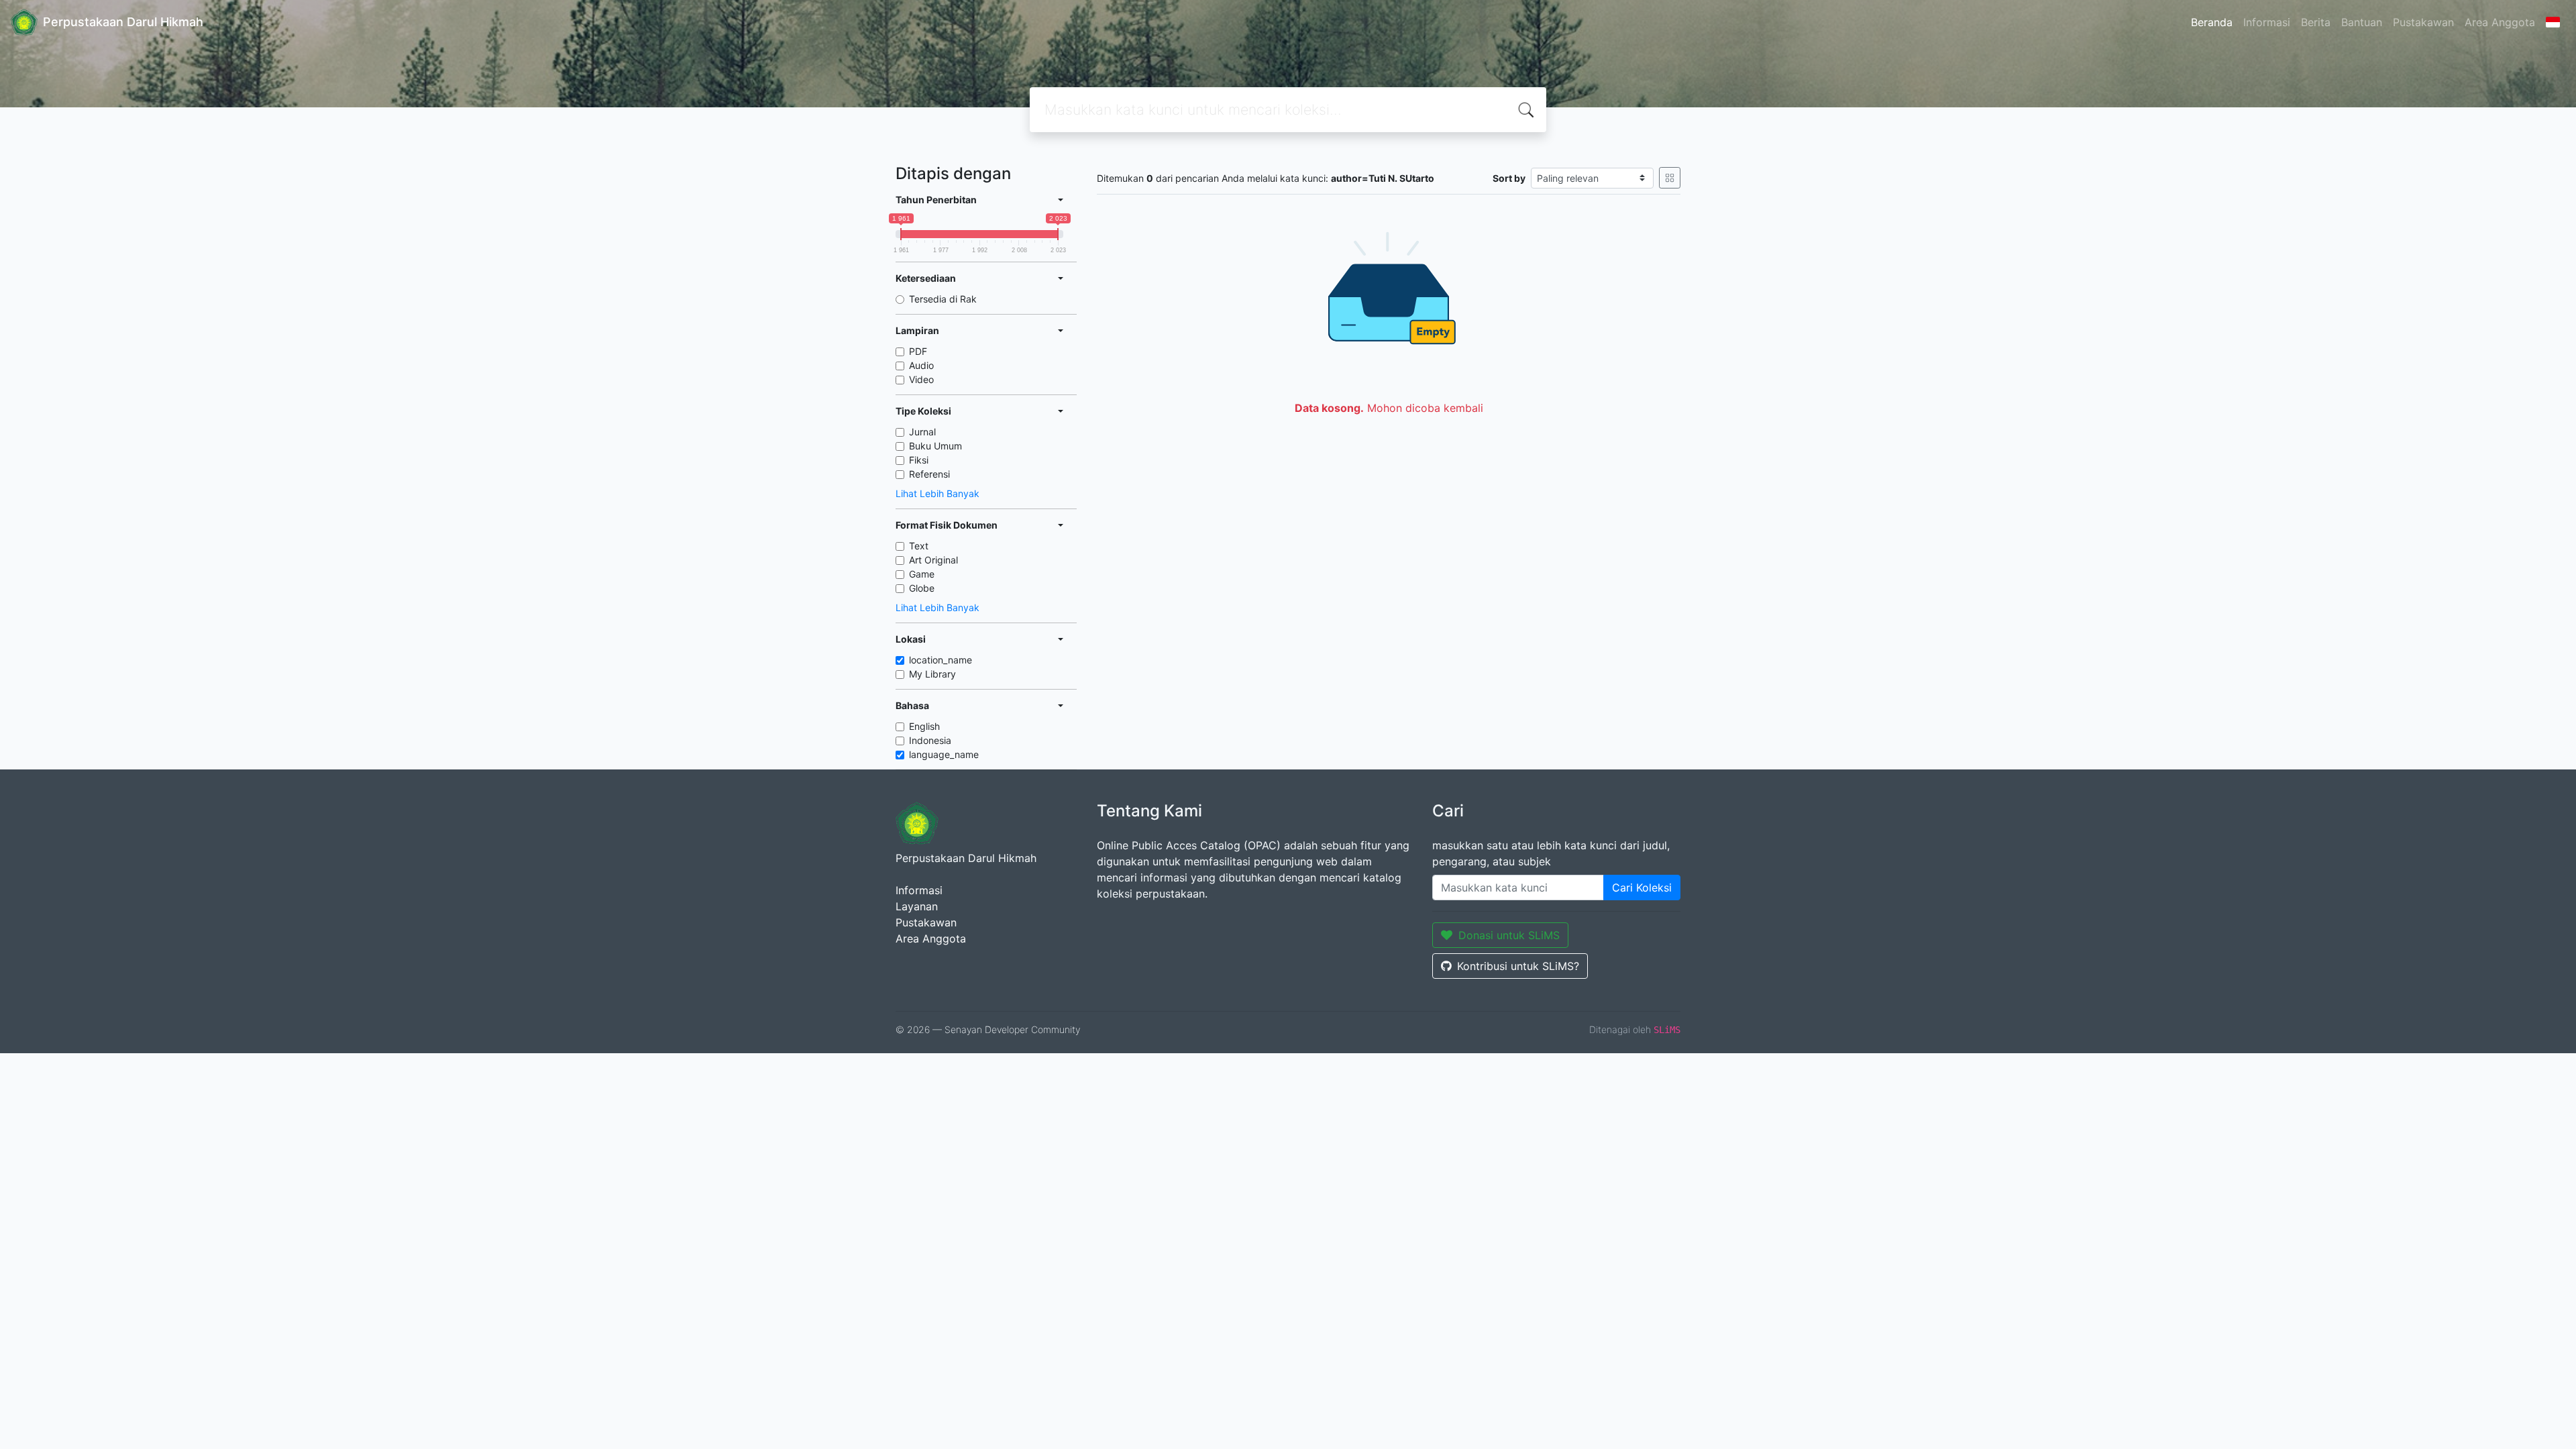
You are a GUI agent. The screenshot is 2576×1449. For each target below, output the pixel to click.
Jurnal (922, 432)
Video (921, 379)
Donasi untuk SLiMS (1509, 935)
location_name (941, 660)
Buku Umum (935, 446)
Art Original (933, 560)
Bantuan (2362, 22)
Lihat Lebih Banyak (937, 493)
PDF (918, 351)
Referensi (929, 474)
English (924, 726)
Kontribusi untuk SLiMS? (1518, 966)
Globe (922, 588)
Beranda (2212, 22)
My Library (932, 674)
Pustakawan (2423, 22)
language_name (944, 754)
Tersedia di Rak (943, 299)
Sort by (1509, 178)
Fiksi (919, 460)
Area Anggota (2500, 22)
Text (919, 546)
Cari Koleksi (1642, 888)
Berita (2316, 22)
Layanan (917, 906)
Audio (921, 365)
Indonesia (930, 740)
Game (922, 574)
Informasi (2267, 22)
